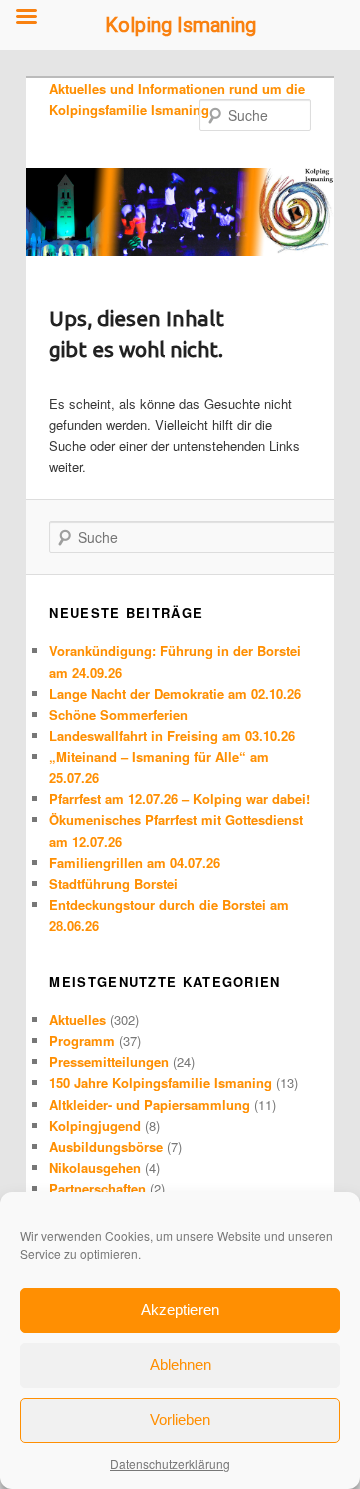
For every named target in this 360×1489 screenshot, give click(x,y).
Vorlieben (180, 1419)
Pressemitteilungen (109, 1061)
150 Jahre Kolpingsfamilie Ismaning (160, 1082)
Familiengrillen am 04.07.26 (134, 862)
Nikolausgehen (95, 1167)
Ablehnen (180, 1364)
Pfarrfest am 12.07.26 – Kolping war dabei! (179, 798)
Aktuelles (77, 1019)
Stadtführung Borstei (113, 883)
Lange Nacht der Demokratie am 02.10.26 (175, 693)
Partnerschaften (97, 1188)
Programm (82, 1040)
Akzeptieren (180, 1309)
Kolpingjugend (95, 1125)
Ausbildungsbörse (106, 1146)
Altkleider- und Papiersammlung (149, 1104)
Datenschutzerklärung (170, 1463)
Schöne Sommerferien (118, 714)
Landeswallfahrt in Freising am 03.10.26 (172, 735)
